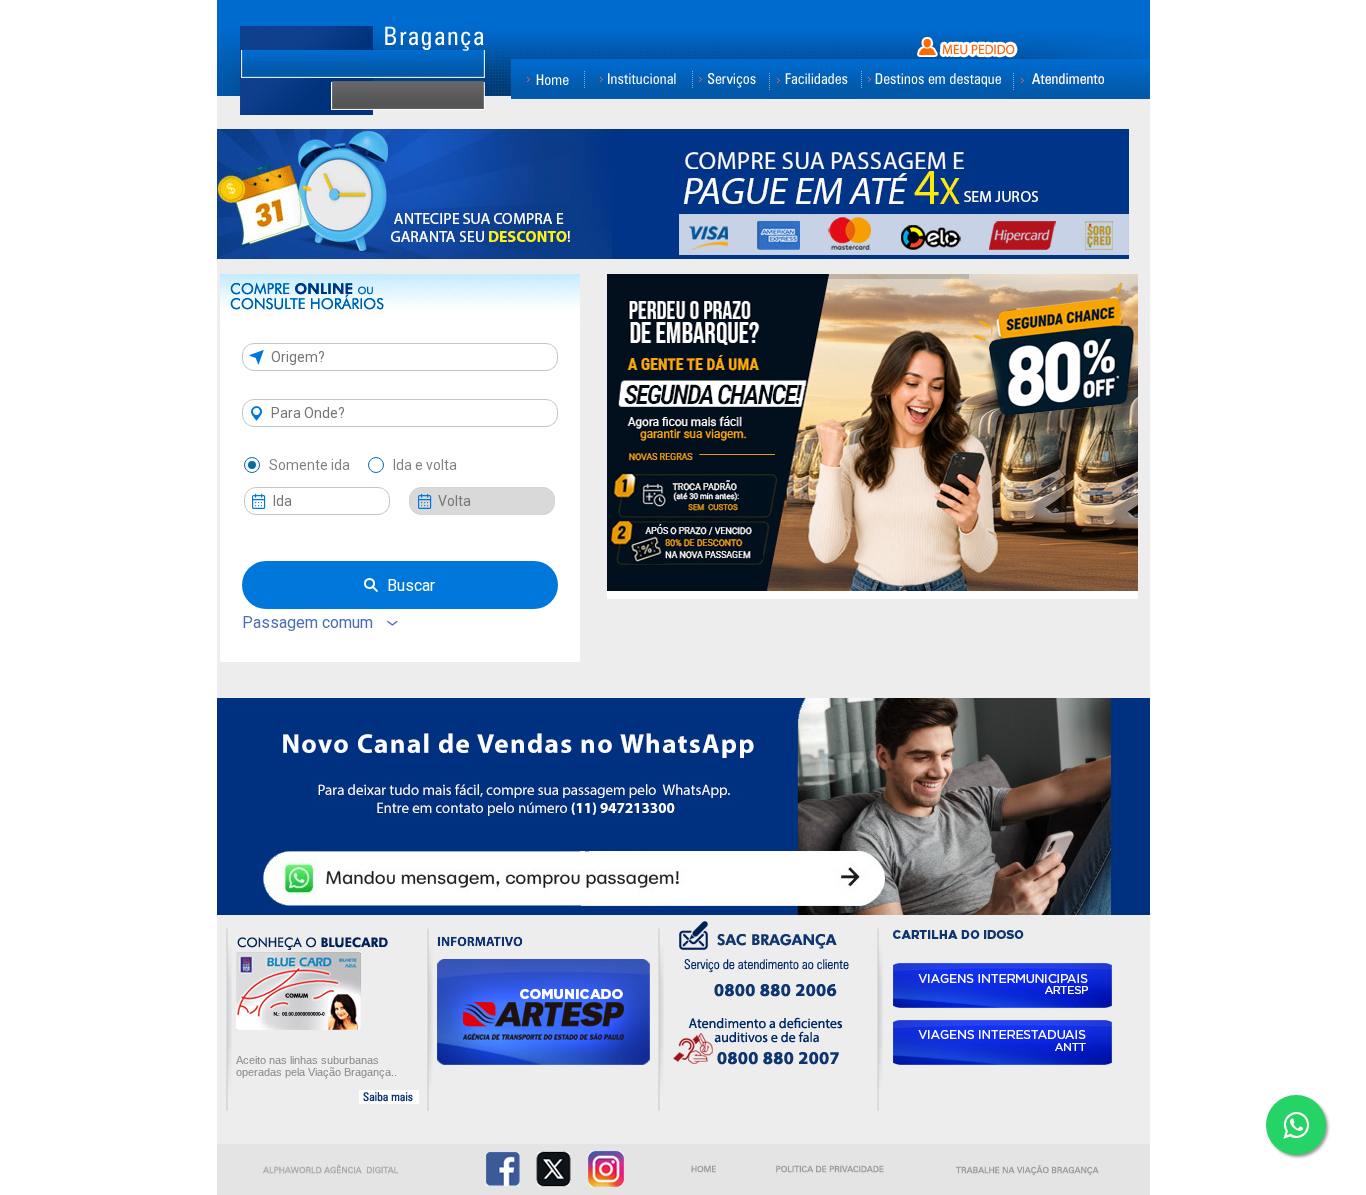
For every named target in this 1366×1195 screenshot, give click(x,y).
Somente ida (309, 465)
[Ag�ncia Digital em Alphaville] (332, 1173)
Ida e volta (425, 465)
